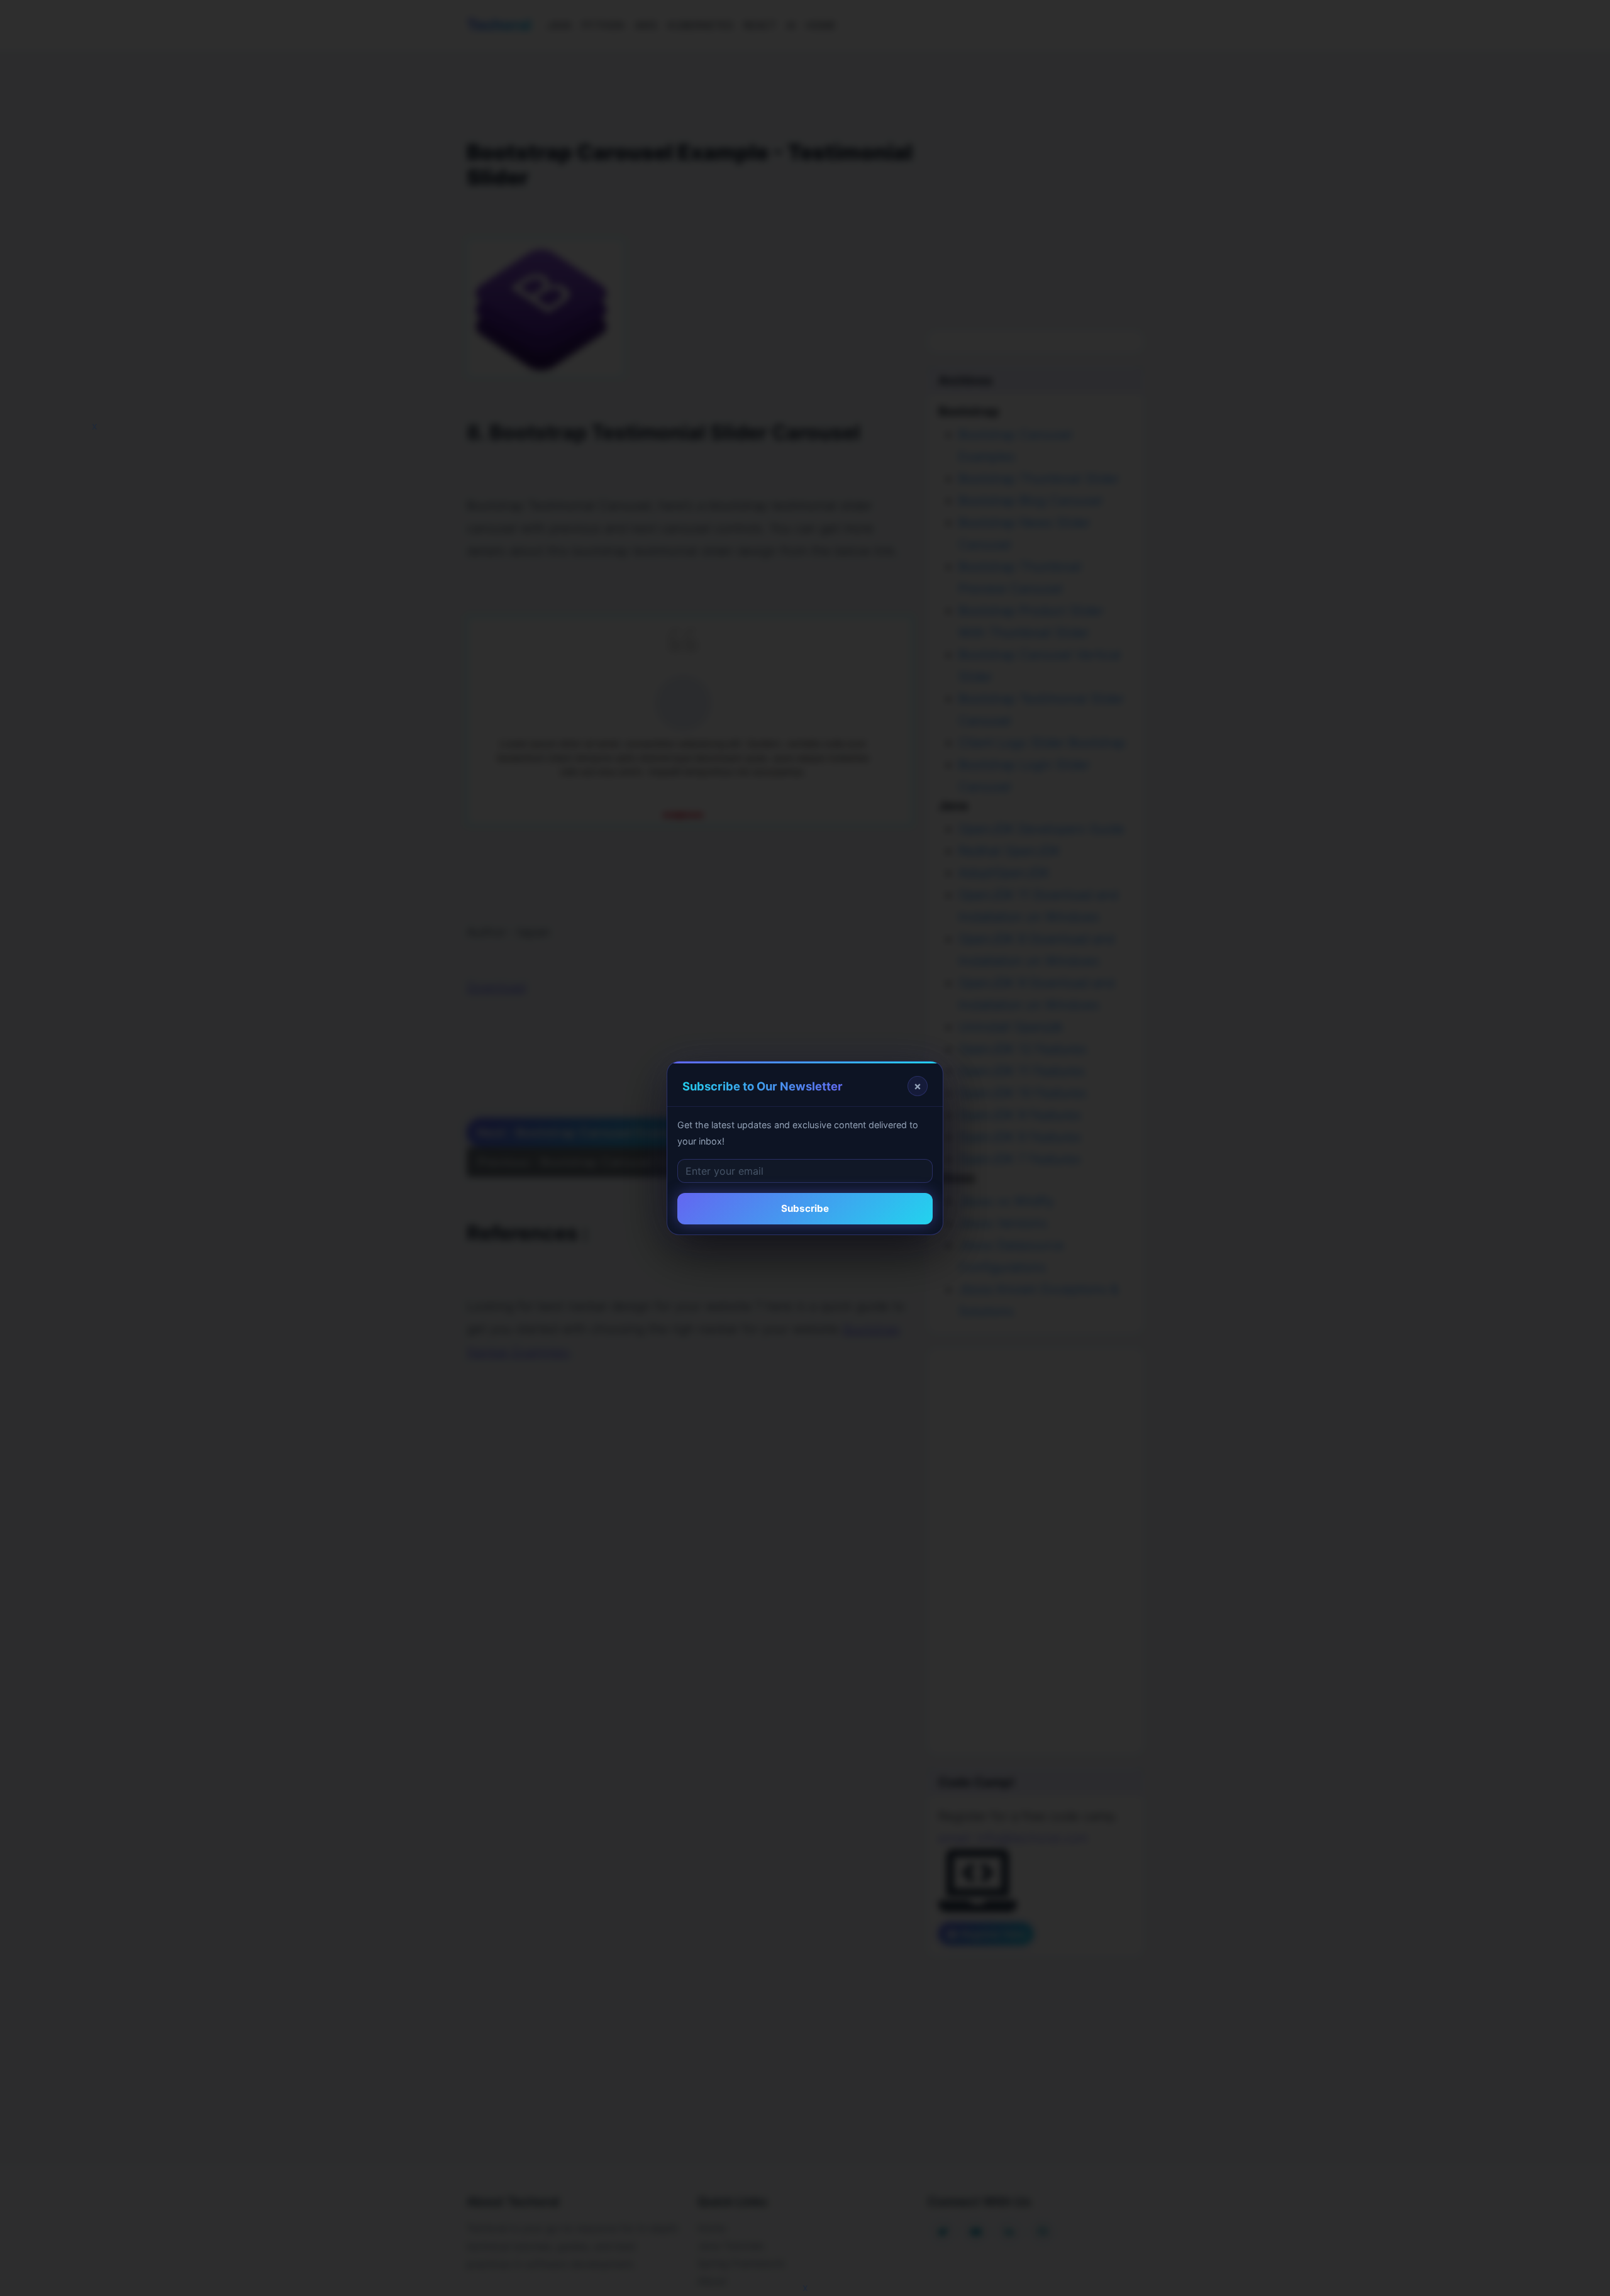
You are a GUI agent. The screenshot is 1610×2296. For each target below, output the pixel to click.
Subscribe (805, 1208)
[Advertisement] (96, 252)
